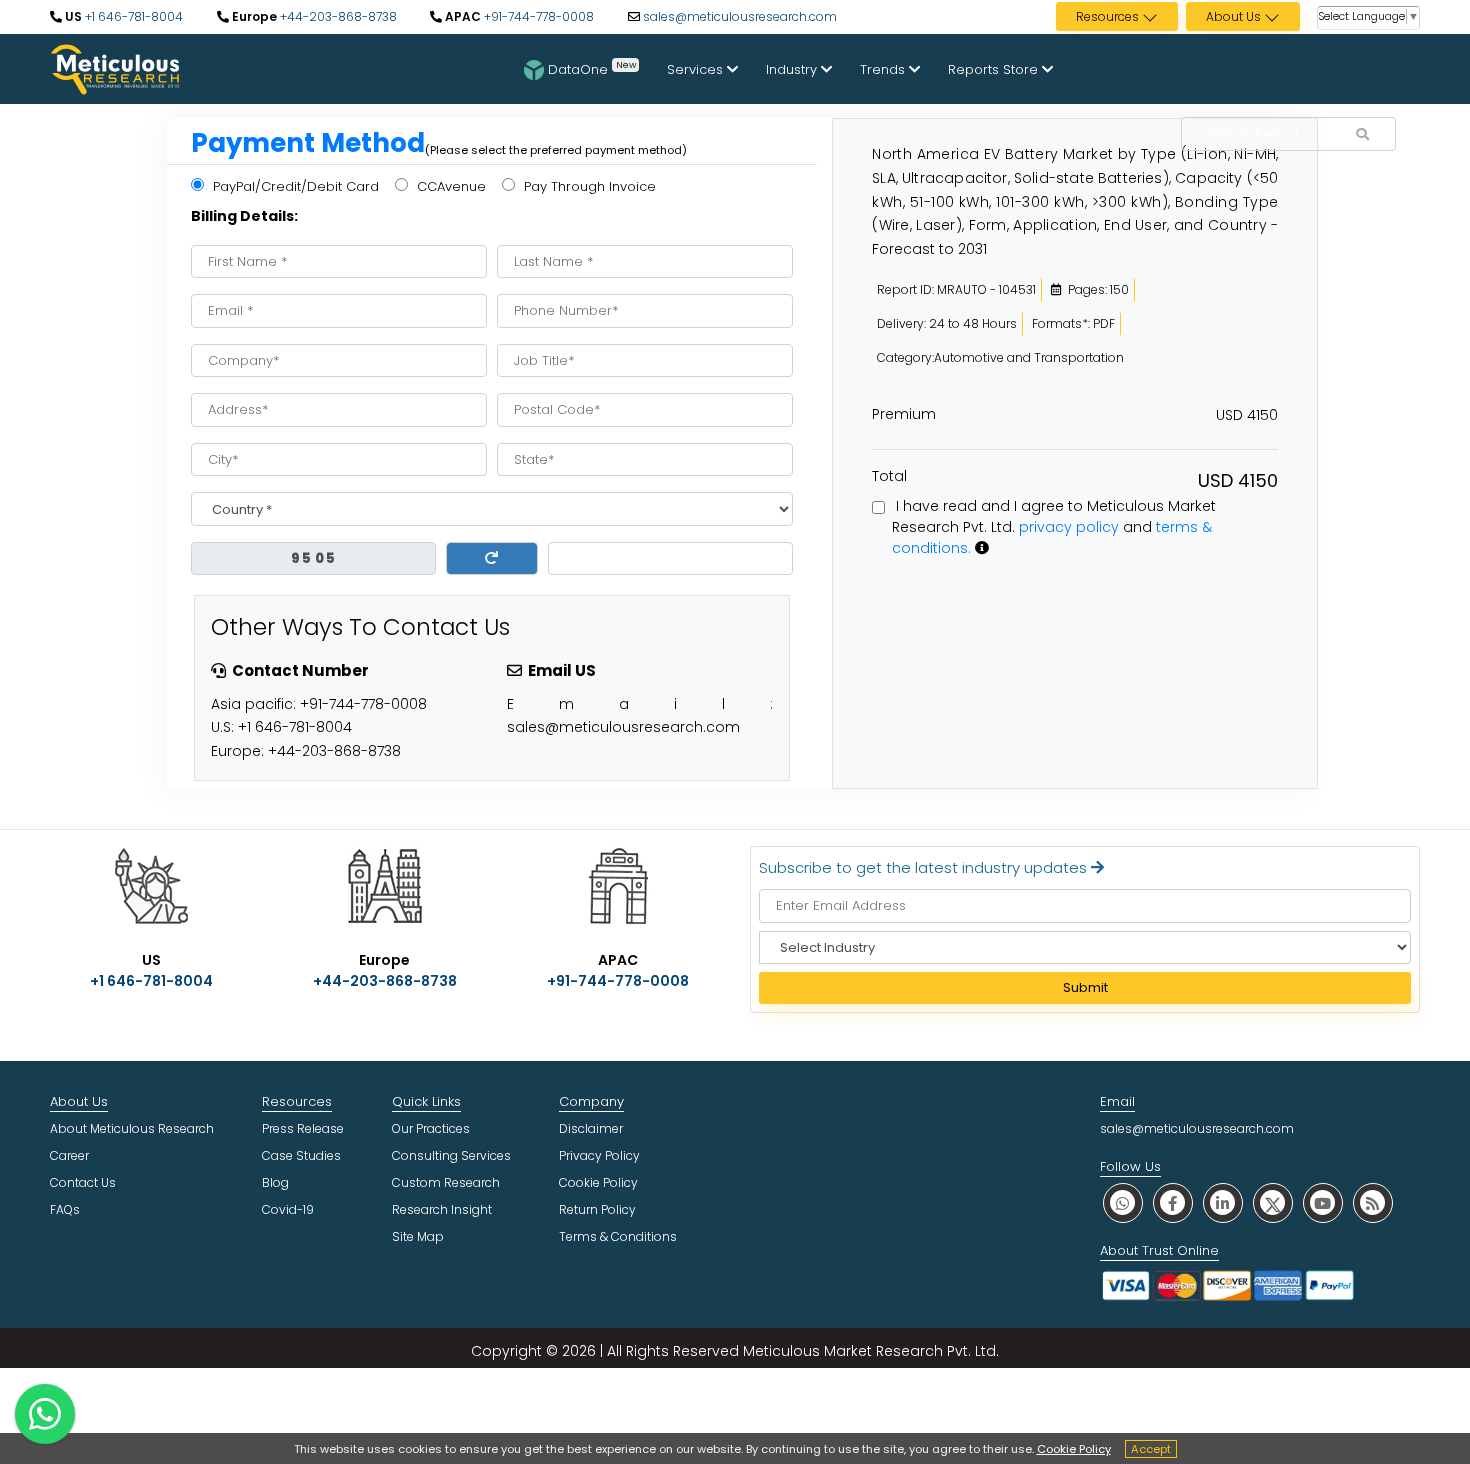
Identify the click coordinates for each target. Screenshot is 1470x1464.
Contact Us (83, 1182)
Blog (275, 1182)
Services (697, 69)
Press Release (303, 1128)
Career (69, 1155)
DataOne (592, 68)
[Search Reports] (1362, 135)
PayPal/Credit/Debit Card (294, 186)
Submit (1085, 987)
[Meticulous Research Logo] (115, 68)
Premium (904, 414)
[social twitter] (1273, 1202)
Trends (884, 69)
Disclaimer (591, 1128)
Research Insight (442, 1209)
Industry (793, 69)
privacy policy (1069, 527)
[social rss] (1373, 1202)
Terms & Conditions (618, 1236)
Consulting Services (451, 1155)
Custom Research (446, 1182)
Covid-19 (288, 1209)
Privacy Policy (599, 1155)
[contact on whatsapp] (45, 1414)
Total (889, 476)
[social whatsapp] (1123, 1202)
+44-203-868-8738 (337, 16)
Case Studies (301, 1155)
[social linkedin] (1223, 1202)
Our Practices (431, 1128)
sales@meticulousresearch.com (740, 16)
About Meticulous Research (132, 1128)
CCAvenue (449, 186)
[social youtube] (1323, 1202)
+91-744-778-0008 (537, 16)
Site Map (418, 1236)
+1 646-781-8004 (132, 16)
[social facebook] (1173, 1202)
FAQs (65, 1209)
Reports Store (995, 69)
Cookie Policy (1074, 1449)
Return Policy (597, 1209)
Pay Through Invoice (588, 186)
